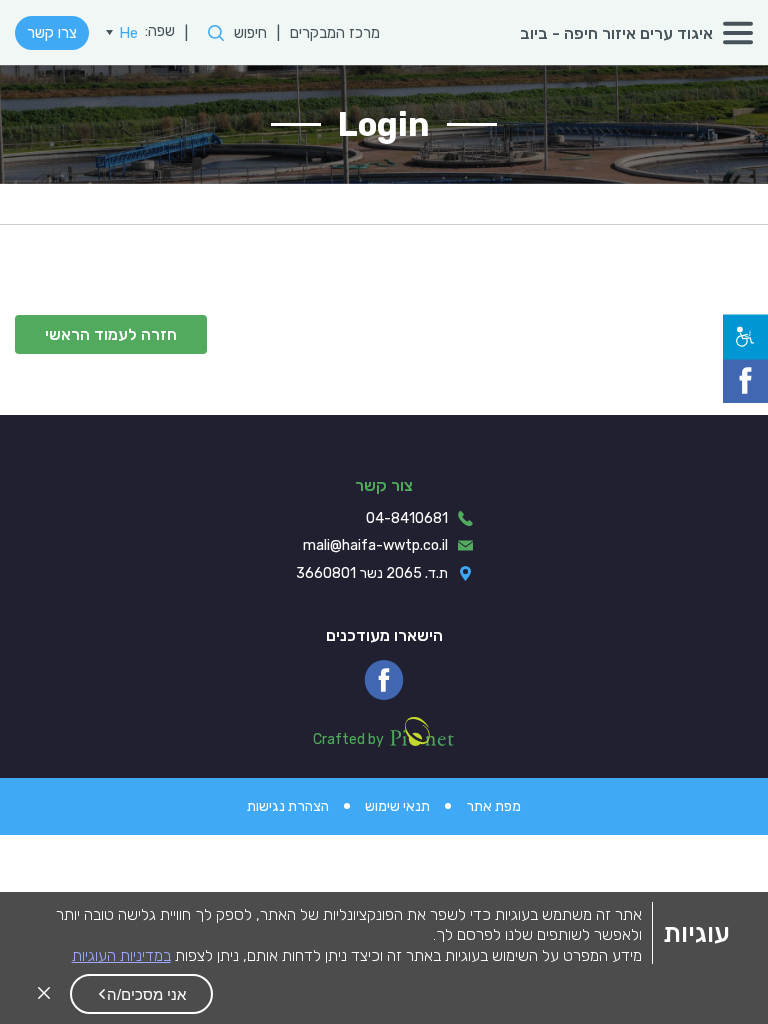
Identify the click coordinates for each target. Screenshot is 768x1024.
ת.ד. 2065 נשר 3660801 (372, 573)
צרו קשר (52, 33)
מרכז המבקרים (335, 33)
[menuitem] (122, 33)
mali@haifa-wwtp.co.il (375, 545)
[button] (141, 994)
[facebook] (384, 680)
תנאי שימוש (397, 806)
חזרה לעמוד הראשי (111, 334)
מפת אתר (493, 806)
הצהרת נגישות (288, 806)
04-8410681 (407, 518)
